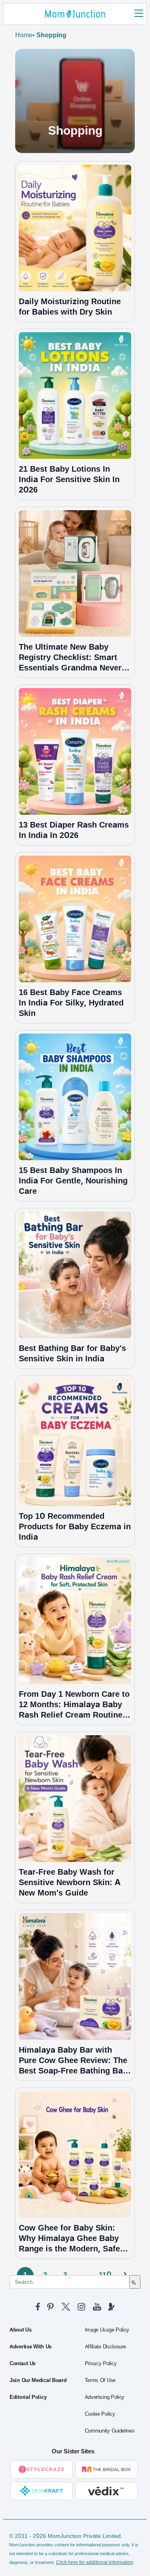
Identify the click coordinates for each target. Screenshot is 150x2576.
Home (24, 35)
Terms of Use (100, 2380)
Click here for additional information (95, 2562)
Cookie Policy (100, 2414)
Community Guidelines (110, 2431)
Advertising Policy (105, 2397)
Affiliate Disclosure (105, 2347)
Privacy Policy (101, 2364)
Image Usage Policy (107, 2330)
